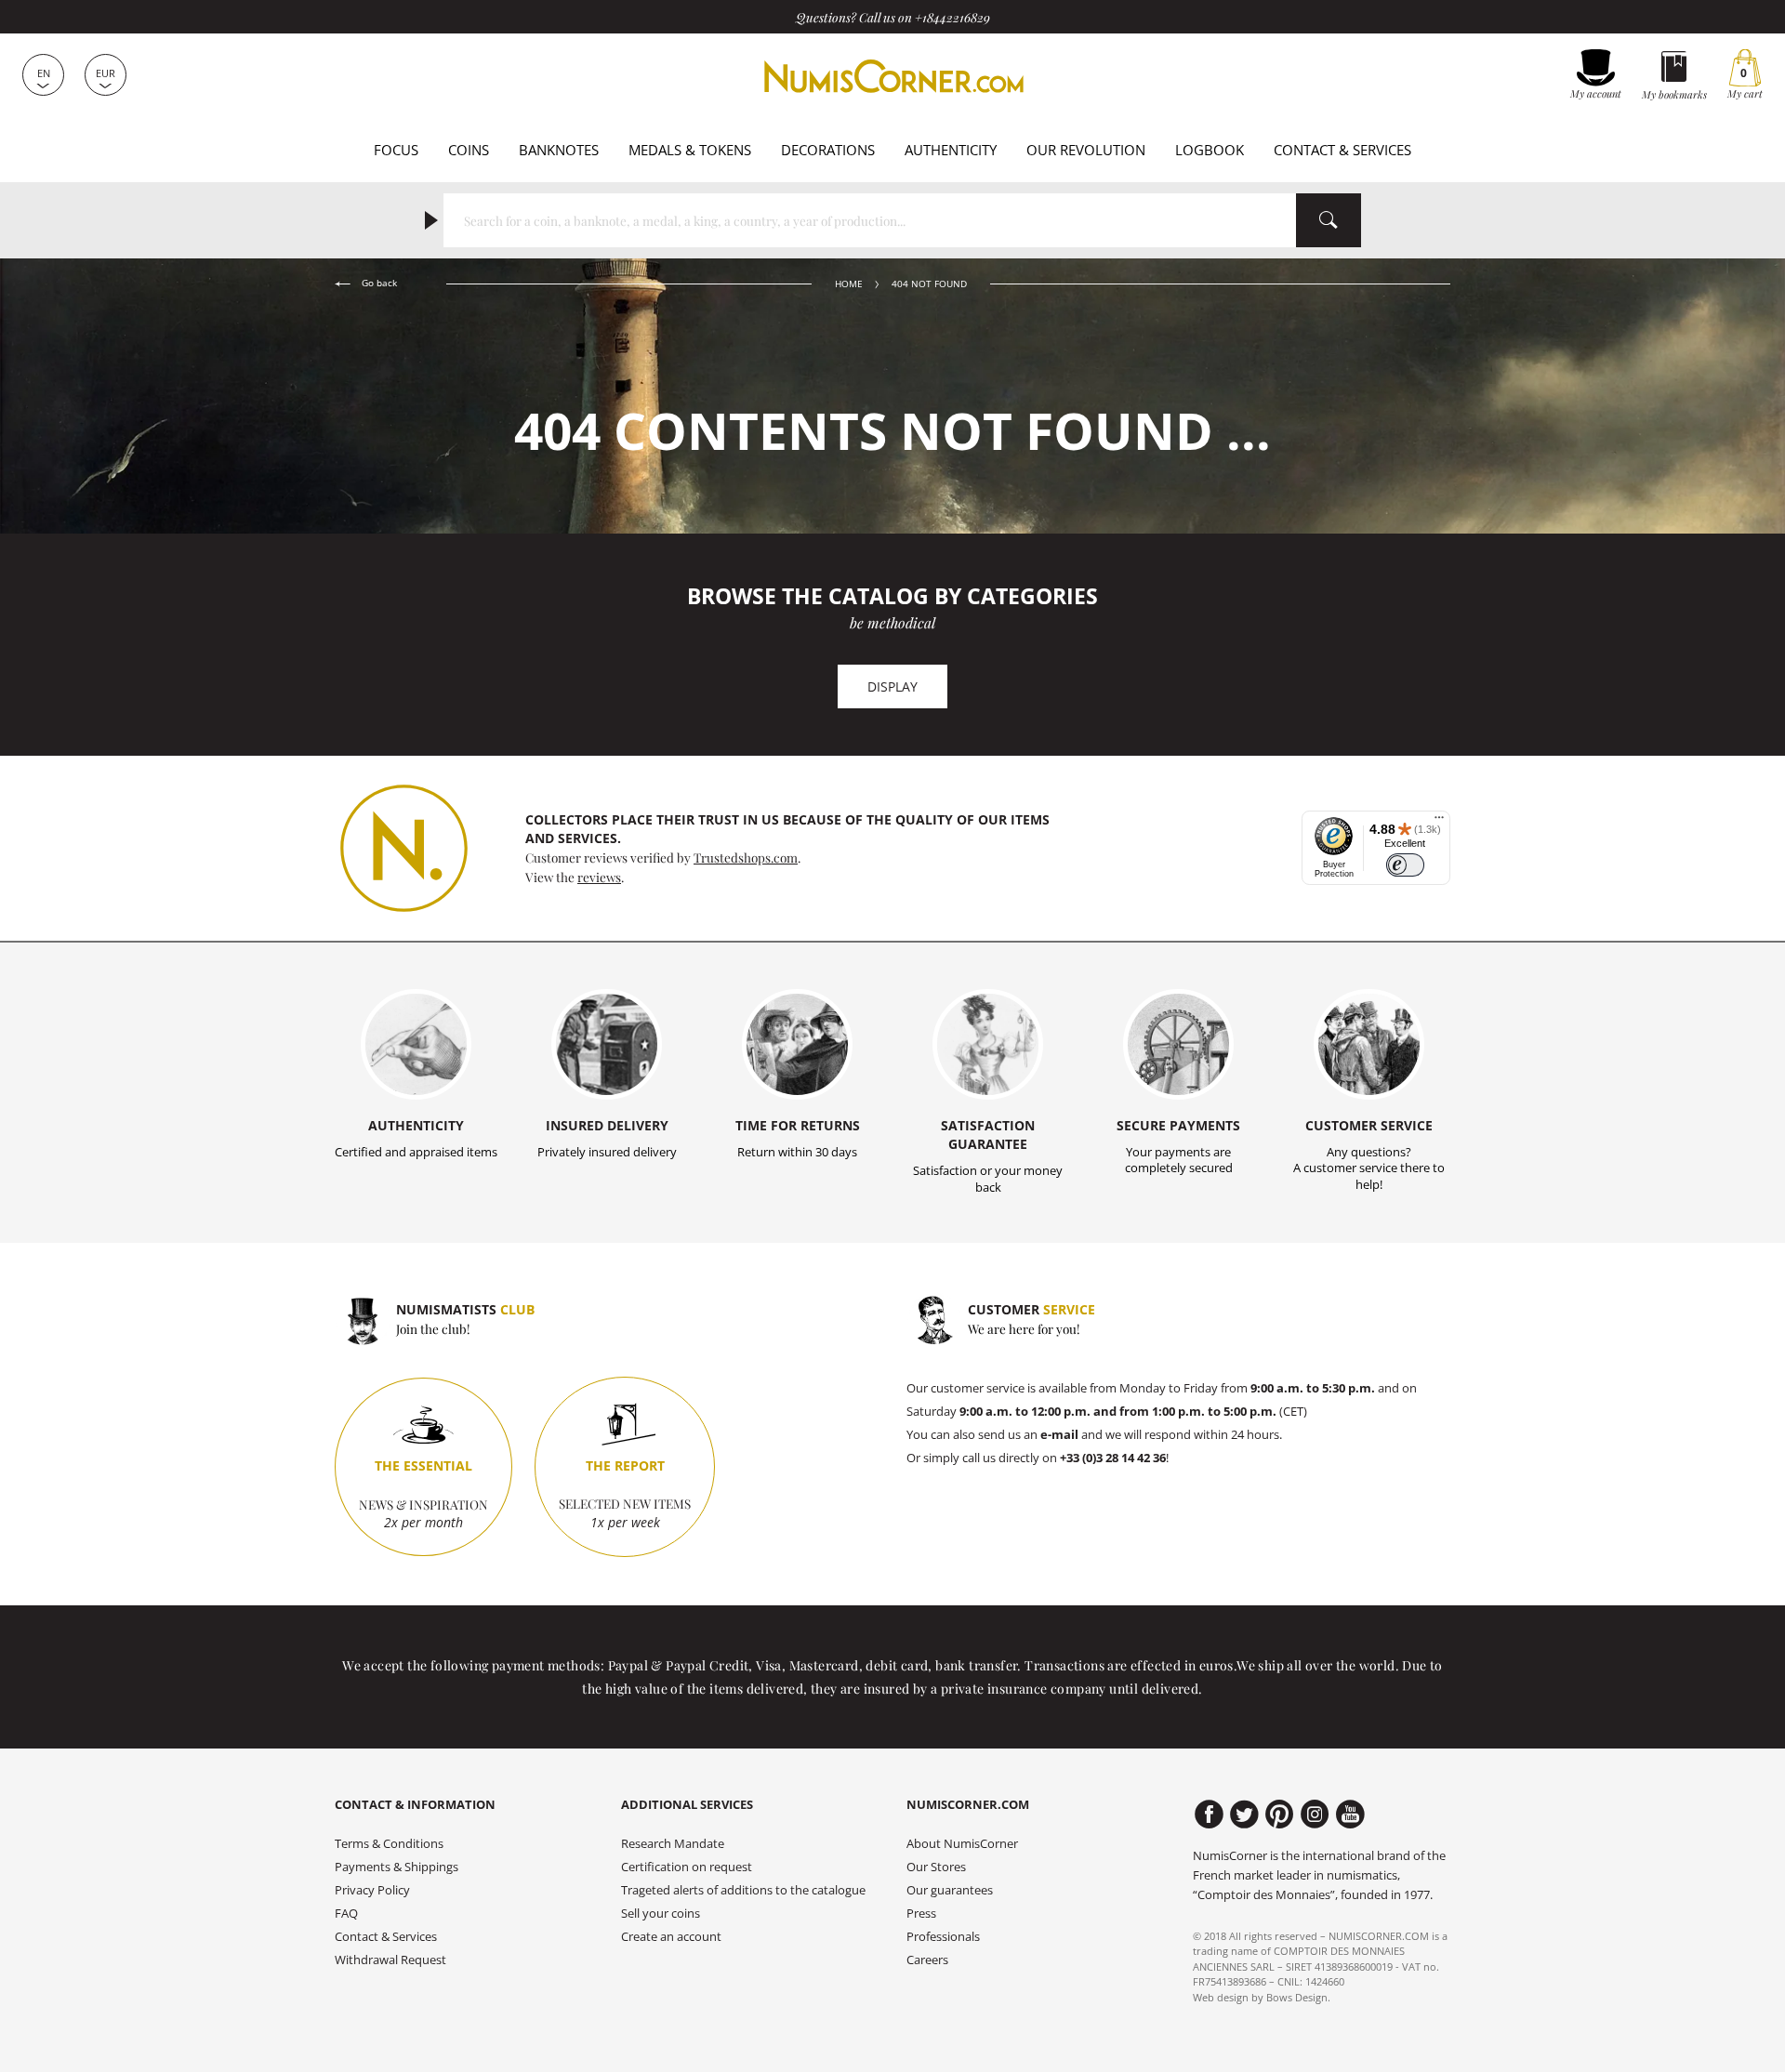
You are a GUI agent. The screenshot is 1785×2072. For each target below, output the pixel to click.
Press (921, 1914)
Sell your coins (661, 1914)
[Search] (1329, 220)
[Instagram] (1315, 1815)
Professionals (943, 1937)
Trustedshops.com (746, 857)
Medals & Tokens (690, 150)
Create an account (671, 1937)
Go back (378, 283)
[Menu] (1439, 822)
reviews (599, 877)
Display (892, 686)
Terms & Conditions (389, 1844)
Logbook (1210, 150)
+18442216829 (952, 17)
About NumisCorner (962, 1844)
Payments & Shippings (397, 1867)
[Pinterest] (1280, 1815)
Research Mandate (673, 1844)
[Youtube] (1350, 1815)
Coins (469, 150)
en (44, 73)
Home (849, 284)
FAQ (346, 1914)
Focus (396, 150)
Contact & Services (1342, 150)
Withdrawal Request (390, 1960)
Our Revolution (1086, 150)
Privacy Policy (372, 1890)
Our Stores (936, 1867)
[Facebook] (1209, 1815)
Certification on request (687, 1867)
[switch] (1405, 865)
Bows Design (1297, 1997)
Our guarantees (950, 1890)
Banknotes (559, 150)
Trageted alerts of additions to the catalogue (743, 1890)
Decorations (828, 150)
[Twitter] (1244, 1815)
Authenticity (951, 150)
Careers (927, 1960)
